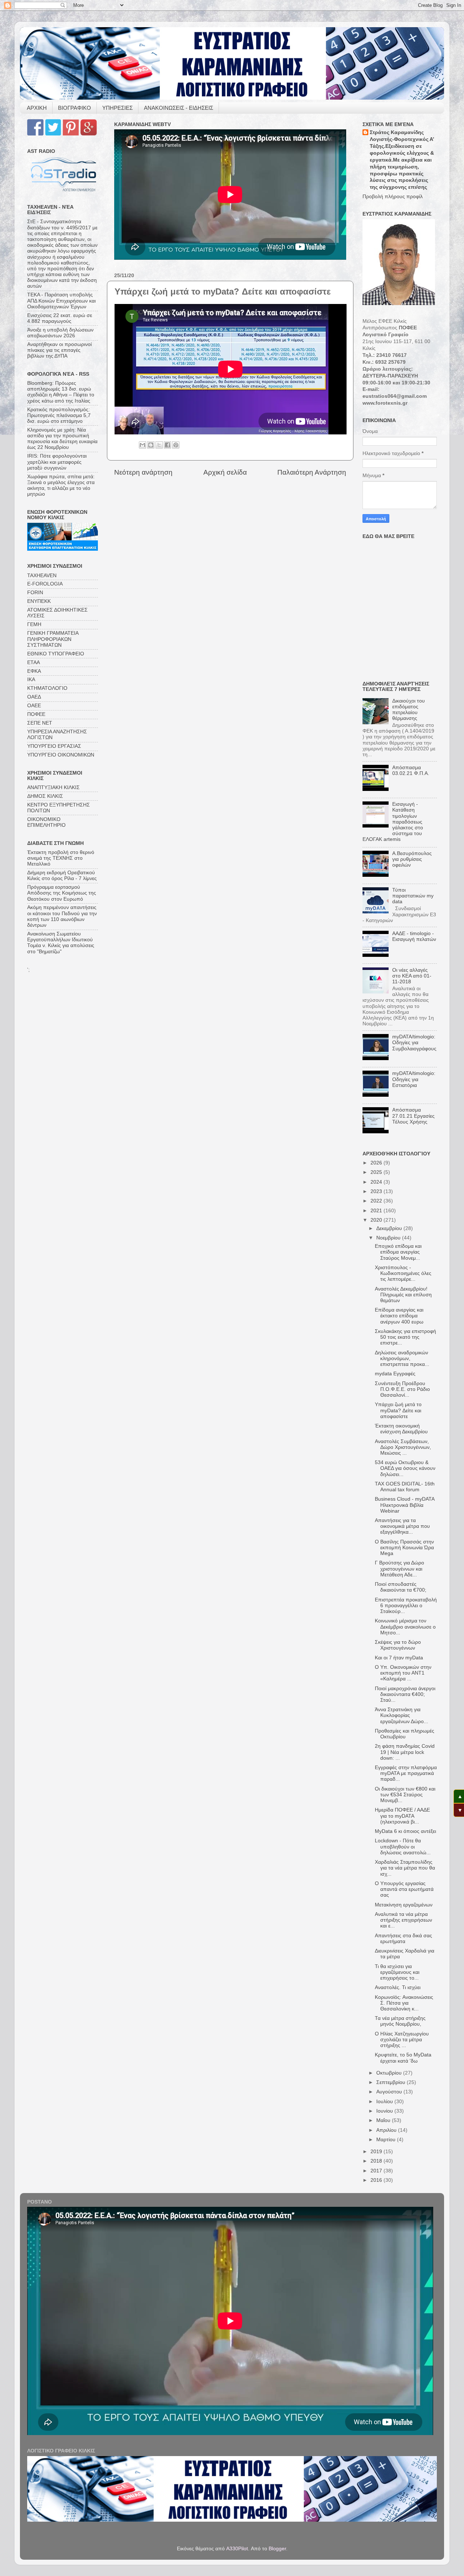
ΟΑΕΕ (34, 706)
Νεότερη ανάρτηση (143, 472)
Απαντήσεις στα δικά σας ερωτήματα (403, 1939)
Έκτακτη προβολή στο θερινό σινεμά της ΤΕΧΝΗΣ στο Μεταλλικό (61, 858)
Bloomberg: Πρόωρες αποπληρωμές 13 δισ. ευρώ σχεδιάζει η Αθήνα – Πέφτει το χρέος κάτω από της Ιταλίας (61, 392)
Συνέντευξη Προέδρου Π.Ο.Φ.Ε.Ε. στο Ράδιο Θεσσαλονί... (402, 1389)
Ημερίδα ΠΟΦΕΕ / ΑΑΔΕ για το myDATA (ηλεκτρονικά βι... (402, 1816)
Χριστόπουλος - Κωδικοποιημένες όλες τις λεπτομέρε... (403, 1273)
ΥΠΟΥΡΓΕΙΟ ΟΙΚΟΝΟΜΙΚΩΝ (61, 755)
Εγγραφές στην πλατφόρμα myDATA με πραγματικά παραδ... (406, 1773)
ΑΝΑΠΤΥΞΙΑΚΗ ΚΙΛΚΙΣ (53, 787)
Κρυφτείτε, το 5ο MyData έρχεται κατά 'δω (403, 2058)
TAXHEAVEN (42, 576)
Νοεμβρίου (389, 1238)
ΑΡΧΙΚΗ (37, 108)
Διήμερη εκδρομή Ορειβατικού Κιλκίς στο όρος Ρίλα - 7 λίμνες (62, 876)
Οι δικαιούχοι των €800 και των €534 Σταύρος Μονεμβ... (405, 1795)
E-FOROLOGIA (45, 584)
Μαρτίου (387, 2140)
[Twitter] (53, 134)
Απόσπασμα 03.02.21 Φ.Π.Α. (411, 770)
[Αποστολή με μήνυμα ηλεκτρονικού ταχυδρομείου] (142, 445)
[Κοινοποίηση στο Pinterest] (176, 445)
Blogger (277, 2549)
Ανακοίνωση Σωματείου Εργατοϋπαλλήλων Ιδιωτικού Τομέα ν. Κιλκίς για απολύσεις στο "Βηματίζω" (61, 943)
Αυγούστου (390, 2092)
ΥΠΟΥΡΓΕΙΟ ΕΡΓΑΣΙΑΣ (54, 746)
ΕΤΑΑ (34, 662)
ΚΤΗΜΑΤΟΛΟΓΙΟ (47, 688)
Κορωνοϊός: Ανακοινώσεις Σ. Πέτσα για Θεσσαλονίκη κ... (404, 2003)
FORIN (35, 593)
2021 (377, 1211)
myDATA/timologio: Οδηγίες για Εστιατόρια (414, 1079)
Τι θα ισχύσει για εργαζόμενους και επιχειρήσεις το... (397, 1972)
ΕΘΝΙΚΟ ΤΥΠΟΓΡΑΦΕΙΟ (56, 654)
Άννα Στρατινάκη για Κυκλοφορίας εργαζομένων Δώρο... (401, 1715)
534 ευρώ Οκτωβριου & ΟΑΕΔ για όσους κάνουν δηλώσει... (405, 1468)
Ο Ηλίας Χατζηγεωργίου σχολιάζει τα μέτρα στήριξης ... (402, 2040)
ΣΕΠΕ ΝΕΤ (40, 723)
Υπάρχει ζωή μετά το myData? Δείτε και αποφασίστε (398, 1410)
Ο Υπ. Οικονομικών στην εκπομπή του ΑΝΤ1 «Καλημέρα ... (403, 1673)
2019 (377, 2152)
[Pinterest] (71, 134)
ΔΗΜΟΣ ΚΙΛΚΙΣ (45, 796)
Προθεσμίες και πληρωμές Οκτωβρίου (405, 1734)
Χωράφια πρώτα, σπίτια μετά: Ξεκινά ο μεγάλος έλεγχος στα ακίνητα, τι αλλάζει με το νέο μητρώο (61, 485)
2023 (377, 1191)
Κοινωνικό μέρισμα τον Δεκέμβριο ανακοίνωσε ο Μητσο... (405, 1627)
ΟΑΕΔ (34, 697)
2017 (377, 2171)
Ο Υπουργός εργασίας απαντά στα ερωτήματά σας (404, 1889)
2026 (377, 1163)
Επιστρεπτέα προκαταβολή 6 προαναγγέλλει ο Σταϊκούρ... (406, 1606)
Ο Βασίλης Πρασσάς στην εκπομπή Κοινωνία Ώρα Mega (404, 1548)
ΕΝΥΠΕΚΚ (39, 601)
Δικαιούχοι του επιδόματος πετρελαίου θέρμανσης (409, 710)
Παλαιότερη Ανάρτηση (312, 472)
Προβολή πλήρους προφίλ (393, 197)
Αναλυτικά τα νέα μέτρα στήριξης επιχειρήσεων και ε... (403, 1920)
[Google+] (89, 134)
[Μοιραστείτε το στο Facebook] (167, 445)
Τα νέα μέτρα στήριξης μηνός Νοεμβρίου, (400, 2021)
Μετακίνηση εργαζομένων (404, 1905)
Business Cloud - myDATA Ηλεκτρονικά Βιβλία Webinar (405, 1505)
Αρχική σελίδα (225, 472)
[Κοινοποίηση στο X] (159, 445)
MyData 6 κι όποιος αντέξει (405, 1831)
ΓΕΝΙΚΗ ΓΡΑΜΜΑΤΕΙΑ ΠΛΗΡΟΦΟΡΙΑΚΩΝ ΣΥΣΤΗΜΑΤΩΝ (53, 639)
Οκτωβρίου (390, 2073)
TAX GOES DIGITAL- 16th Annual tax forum (405, 1487)
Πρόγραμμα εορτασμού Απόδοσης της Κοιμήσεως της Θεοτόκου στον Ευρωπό (62, 893)
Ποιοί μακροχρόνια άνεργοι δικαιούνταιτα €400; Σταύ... (405, 1694)
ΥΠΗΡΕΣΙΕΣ (117, 108)
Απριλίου (387, 2130)
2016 (377, 2180)
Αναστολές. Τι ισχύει (398, 1987)
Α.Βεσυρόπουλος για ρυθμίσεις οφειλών (412, 859)
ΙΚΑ (31, 680)
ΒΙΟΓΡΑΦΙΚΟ (74, 108)
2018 (377, 2161)
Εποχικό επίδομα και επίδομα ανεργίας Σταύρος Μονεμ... (398, 1252)
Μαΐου (384, 2120)
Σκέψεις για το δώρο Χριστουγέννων (398, 1645)
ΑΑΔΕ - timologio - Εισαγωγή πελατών (414, 936)
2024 (377, 1182)
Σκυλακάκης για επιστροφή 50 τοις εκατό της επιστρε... (405, 1337)
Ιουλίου (385, 2102)
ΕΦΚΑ (34, 671)
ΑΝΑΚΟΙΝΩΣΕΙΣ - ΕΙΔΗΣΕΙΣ (179, 108)
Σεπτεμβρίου (391, 2082)
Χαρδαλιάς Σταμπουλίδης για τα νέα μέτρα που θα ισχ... (405, 1868)
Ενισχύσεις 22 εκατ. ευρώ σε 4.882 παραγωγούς (60, 318)
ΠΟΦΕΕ (36, 714)
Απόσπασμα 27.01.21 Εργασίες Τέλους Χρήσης (413, 1116)
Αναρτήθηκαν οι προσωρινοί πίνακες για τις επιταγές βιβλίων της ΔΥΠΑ (59, 350)
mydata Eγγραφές (395, 1374)
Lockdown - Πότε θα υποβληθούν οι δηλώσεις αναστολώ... (403, 1846)
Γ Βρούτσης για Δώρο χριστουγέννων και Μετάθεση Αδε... (399, 1569)
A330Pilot (237, 2549)
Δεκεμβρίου (390, 1228)
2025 (377, 1172)
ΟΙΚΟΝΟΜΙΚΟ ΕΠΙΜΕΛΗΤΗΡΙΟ (46, 822)
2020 (377, 1220)
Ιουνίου (385, 2111)
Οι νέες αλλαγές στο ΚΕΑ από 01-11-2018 (412, 976)
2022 (377, 1201)
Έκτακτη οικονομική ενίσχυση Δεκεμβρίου (401, 1429)
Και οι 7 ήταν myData (399, 1658)
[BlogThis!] (151, 445)
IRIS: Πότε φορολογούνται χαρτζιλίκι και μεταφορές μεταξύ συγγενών (57, 462)
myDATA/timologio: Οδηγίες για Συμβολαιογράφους (414, 1043)
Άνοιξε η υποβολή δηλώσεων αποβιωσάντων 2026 (60, 333)
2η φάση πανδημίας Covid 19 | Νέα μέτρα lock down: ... (405, 1752)
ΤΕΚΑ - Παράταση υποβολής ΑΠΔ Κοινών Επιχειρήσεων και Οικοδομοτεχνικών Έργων (61, 301)
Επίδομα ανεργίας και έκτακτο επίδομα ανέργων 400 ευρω (399, 1316)
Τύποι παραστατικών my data (413, 896)
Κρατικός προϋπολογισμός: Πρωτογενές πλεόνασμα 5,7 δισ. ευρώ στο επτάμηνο (59, 415)
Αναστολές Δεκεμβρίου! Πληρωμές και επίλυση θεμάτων (403, 1295)
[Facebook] (35, 134)
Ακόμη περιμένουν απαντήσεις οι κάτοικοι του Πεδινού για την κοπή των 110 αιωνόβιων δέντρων (62, 916)
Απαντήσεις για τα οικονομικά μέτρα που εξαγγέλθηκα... (402, 1526)
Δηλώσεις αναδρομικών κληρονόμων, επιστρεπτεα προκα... (402, 1358)
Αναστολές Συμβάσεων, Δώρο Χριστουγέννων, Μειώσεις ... (403, 1447)
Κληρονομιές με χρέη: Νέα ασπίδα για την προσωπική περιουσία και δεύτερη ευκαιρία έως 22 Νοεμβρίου (62, 439)
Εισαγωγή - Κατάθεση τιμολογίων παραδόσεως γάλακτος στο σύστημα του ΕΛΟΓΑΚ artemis (393, 822)
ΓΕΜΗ (34, 624)
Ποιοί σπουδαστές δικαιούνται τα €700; (401, 1587)
